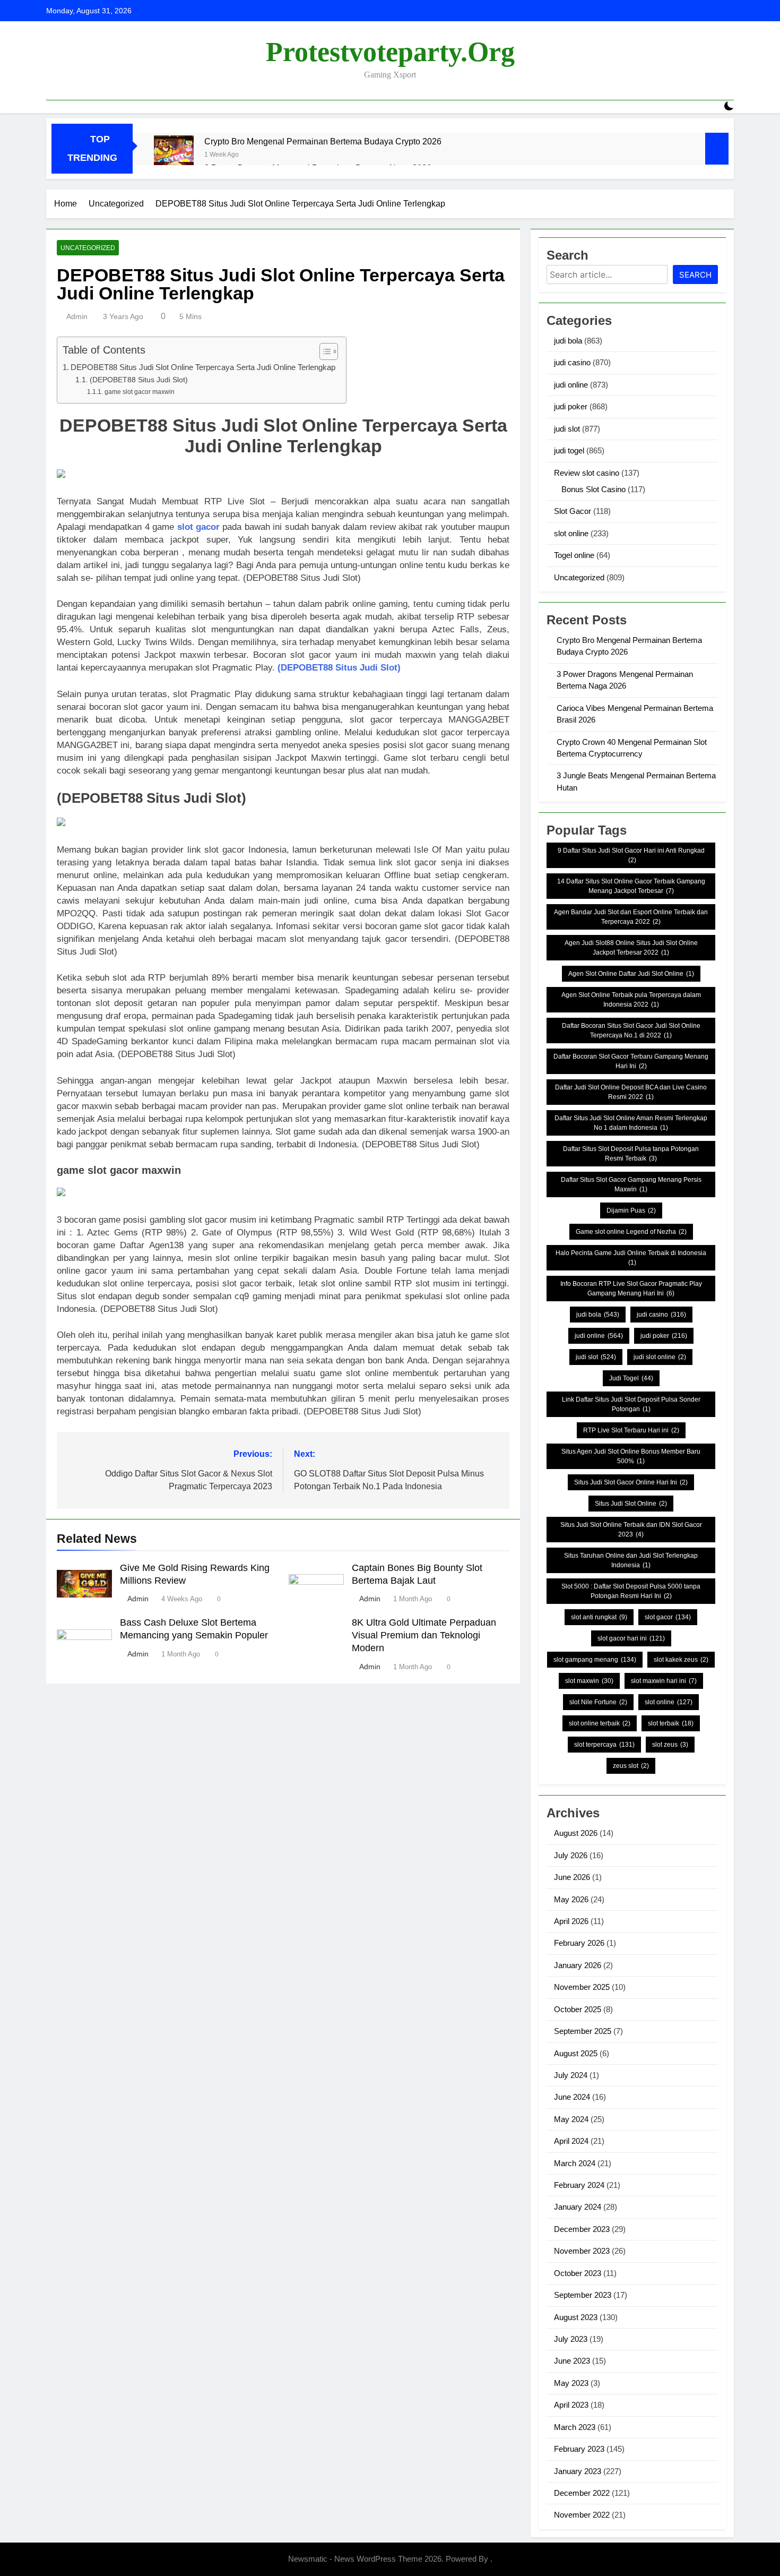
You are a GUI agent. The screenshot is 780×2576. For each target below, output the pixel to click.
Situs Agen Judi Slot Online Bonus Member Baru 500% (631, 1456)
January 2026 (578, 1965)
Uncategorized (88, 248)
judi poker (571, 406)
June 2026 (572, 1877)
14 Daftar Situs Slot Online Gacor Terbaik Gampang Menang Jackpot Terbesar (631, 886)
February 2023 (579, 2449)
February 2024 (579, 2185)
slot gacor (198, 527)
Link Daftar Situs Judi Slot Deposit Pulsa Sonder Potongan (631, 1404)
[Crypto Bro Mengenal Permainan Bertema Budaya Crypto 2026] (174, 155)
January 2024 (578, 2207)
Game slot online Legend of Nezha (631, 1232)
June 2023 (572, 2361)
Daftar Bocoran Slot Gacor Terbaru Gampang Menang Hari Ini (631, 1061)
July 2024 (571, 2075)
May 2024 (571, 2119)
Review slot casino (587, 473)
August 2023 (576, 2317)
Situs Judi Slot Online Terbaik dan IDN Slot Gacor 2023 (631, 1530)
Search (695, 275)
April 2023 (571, 2405)
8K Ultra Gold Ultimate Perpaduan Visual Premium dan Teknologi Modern (424, 1635)
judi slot (567, 429)
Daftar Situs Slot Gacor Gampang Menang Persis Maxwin (631, 1184)
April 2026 (571, 1921)
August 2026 (576, 1833)
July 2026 (571, 1855)
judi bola (568, 341)
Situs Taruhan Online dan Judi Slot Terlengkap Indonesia (631, 1560)
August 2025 (576, 2053)
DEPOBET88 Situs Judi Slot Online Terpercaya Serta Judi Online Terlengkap (203, 367)
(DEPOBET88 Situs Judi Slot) (139, 380)
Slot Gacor (573, 511)
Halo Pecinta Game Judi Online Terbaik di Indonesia (631, 1258)
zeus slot (631, 1766)
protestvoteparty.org (390, 52)
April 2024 (571, 2141)
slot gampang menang (595, 1660)
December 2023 (582, 2229)
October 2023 (578, 2273)
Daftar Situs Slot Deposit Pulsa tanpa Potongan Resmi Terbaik (631, 1154)
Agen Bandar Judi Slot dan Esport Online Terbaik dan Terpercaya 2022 (631, 917)
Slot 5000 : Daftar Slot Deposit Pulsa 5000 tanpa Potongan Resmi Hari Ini (631, 1591)
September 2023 (583, 2295)
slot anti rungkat (599, 1617)
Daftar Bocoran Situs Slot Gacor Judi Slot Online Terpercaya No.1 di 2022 (631, 1031)
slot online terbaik (600, 1723)
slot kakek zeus (681, 1660)
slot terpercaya (604, 1745)
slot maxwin (589, 1681)
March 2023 (575, 2427)
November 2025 (582, 1987)
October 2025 (578, 2009)
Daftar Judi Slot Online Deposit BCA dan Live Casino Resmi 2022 (631, 1092)
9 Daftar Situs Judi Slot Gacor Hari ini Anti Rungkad (631, 855)
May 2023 (571, 2383)
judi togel (569, 450)
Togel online (574, 555)
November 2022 (582, 2515)
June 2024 (572, 2097)
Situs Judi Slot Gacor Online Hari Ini (631, 1482)
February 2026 (579, 1943)
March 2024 (575, 2163)
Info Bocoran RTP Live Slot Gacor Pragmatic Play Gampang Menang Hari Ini (631, 1289)
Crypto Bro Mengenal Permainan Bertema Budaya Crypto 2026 (323, 141)
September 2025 (583, 2031)
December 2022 (582, 2493)
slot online (571, 533)
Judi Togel (631, 1378)
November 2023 (582, 2251)
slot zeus (670, 1745)
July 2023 (571, 2339)
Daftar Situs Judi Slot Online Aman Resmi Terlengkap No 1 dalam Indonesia (631, 1123)
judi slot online (660, 1357)
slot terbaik (671, 1723)
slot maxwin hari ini (664, 1681)
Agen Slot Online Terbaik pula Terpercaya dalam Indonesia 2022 (631, 1000)
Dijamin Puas (631, 1210)
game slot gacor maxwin (139, 392)
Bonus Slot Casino (593, 489)
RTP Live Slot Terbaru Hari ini (631, 1430)
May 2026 (571, 1899)
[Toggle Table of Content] (323, 351)
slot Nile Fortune (598, 1702)
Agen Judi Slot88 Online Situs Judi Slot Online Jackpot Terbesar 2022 (631, 948)
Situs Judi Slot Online (631, 1504)
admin (77, 316)
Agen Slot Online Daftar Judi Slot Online (631, 974)
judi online (571, 385)
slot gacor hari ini (631, 1638)
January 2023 (578, 2471)
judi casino (572, 362)
